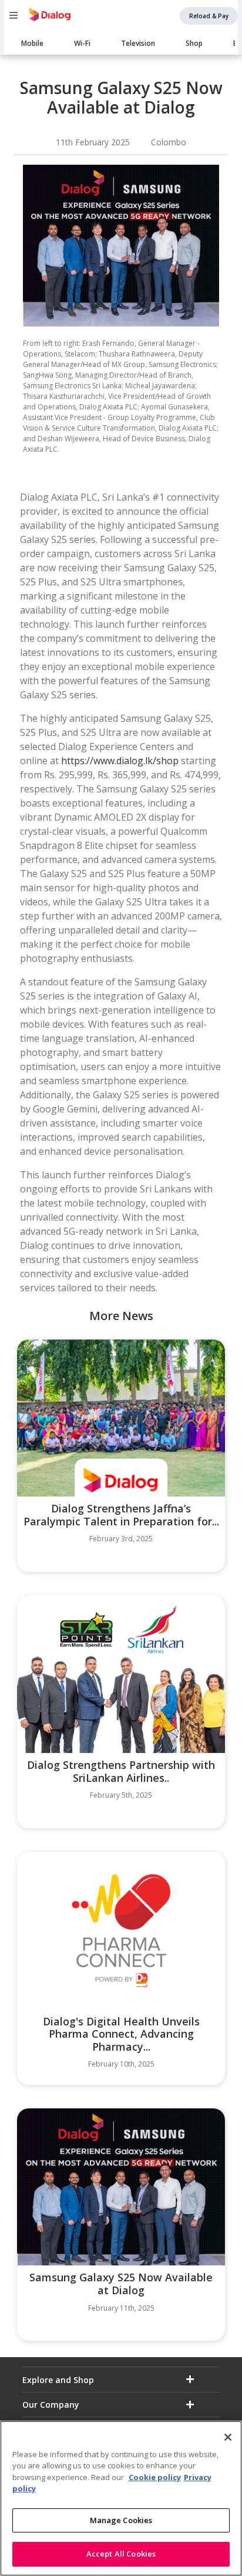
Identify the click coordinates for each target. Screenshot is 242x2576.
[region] (121, 2498)
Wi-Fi (82, 43)
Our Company (51, 2405)
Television (138, 43)
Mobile (32, 43)
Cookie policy (155, 2477)
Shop (194, 43)
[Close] (228, 2437)
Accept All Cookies (121, 2554)
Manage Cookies (121, 2520)
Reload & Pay (209, 16)
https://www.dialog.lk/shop (120, 761)
